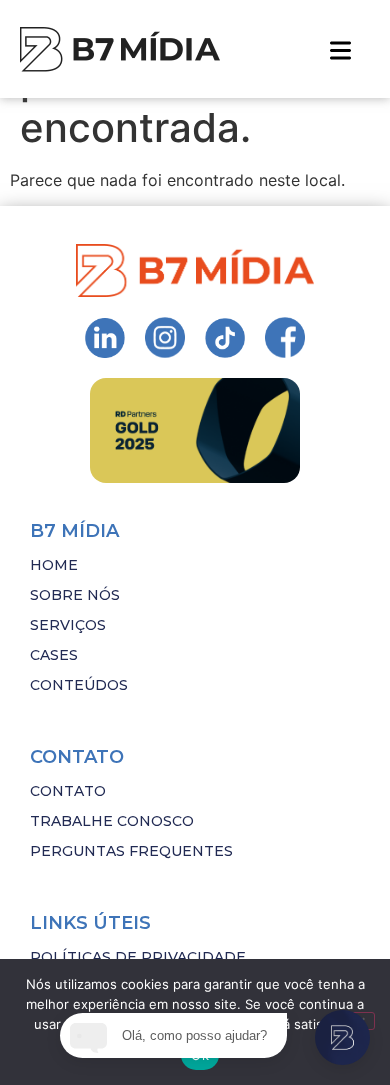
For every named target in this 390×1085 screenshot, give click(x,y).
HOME (54, 565)
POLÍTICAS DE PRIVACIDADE (138, 957)
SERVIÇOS (68, 625)
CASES (54, 655)
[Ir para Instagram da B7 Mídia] (105, 338)
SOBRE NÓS (75, 595)
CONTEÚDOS (79, 685)
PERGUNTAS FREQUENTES (131, 851)
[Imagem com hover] (120, 49)
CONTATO (68, 791)
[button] (340, 49)
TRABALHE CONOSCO (112, 821)
